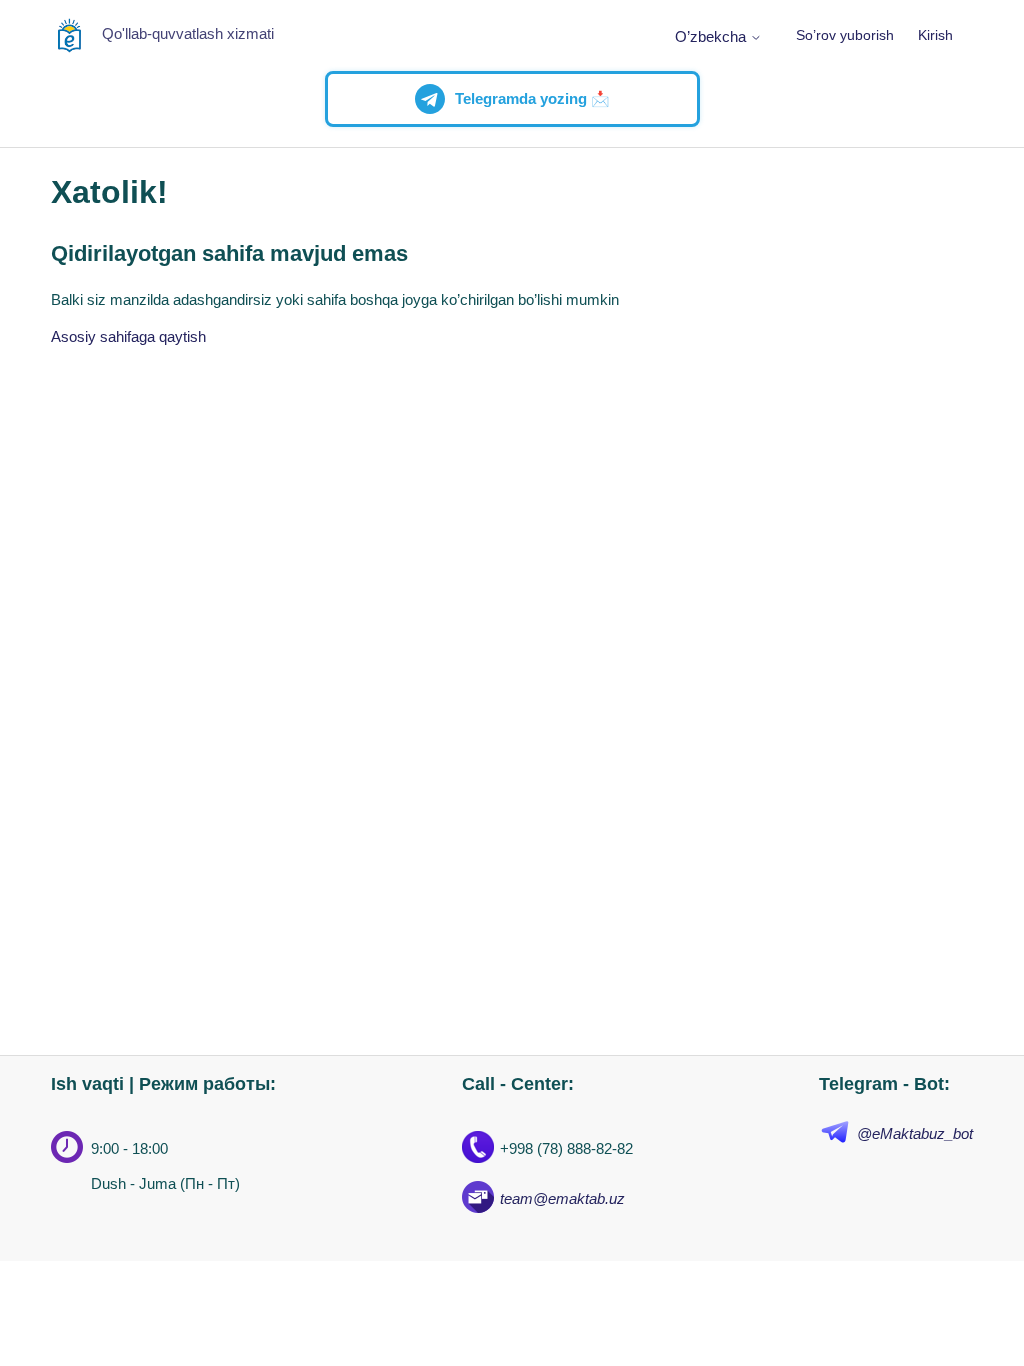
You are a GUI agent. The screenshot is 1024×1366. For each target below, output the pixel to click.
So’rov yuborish (845, 35)
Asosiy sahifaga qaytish (128, 336)
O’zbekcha (712, 36)
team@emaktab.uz (562, 1198)
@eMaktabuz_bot (915, 1133)
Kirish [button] (935, 35)
